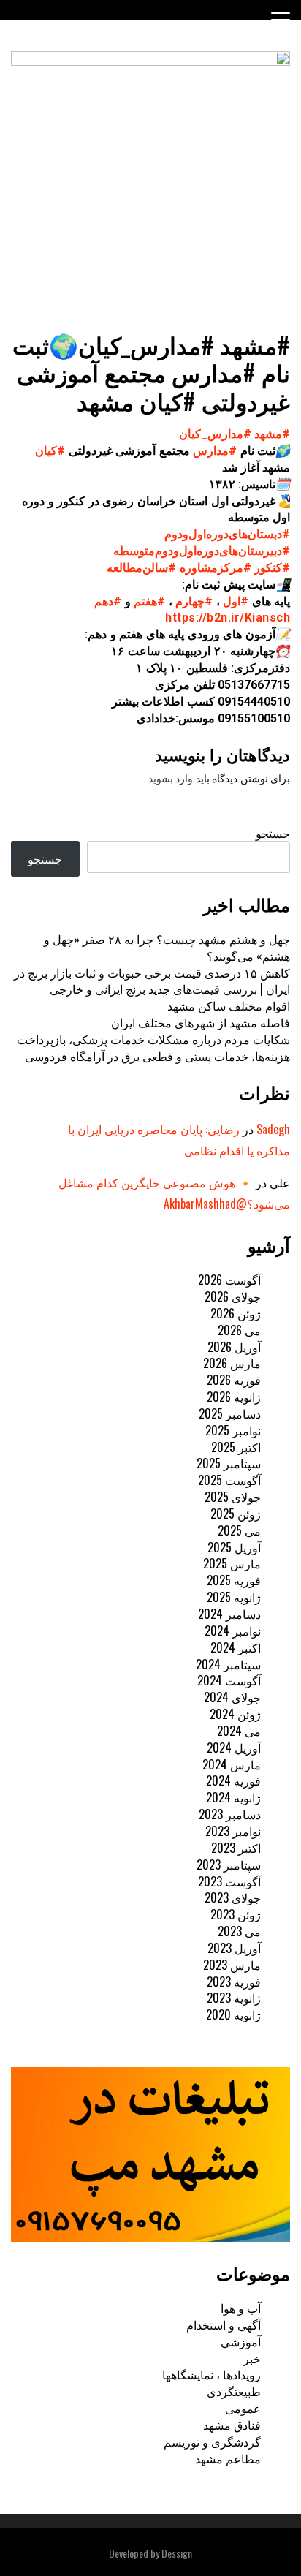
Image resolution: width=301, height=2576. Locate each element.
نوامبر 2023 (233, 1831)
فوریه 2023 (234, 1982)
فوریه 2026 (234, 1380)
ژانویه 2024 (233, 1797)
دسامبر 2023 (230, 1814)
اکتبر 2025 (236, 1447)
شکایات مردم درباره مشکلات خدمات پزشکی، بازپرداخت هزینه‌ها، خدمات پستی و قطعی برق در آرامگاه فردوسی (153, 1047)
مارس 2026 (232, 1363)
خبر (252, 2358)
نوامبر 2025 (233, 1430)
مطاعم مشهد (228, 2458)
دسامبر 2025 (230, 1413)
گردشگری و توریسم (212, 2441)
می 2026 (239, 1330)
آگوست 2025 (229, 1480)
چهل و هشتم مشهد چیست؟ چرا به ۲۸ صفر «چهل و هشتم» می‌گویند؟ (167, 947)
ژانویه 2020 (233, 2014)
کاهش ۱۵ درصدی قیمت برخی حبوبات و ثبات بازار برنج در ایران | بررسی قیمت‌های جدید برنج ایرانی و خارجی (152, 981)
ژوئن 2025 (236, 1514)
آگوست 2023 (229, 1881)
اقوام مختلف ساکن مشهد (229, 1005)
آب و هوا (241, 2308)
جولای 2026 (233, 1296)
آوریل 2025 (234, 1547)
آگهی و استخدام (224, 2324)
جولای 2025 (233, 1497)
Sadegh (273, 1129)
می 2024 (239, 1731)
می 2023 (239, 1931)
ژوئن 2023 (236, 1914)
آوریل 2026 (234, 1347)
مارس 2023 (232, 1965)
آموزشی (241, 2341)
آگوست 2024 (229, 1680)
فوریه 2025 (234, 1580)
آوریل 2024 (234, 1748)
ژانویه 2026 (234, 1397)
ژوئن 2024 (235, 1714)
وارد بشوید (171, 779)
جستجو (273, 833)
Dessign (177, 2553)
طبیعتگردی (234, 2391)
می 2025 (239, 1530)
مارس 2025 (232, 1563)
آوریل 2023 (234, 1948)
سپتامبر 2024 (228, 1664)
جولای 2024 (232, 1697)
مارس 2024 (232, 1764)
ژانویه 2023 (234, 1998)
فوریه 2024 (233, 1780)
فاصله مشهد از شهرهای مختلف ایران (201, 1022)
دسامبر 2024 (229, 1614)
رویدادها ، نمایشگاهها (212, 2374)
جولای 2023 (233, 1897)
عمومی (243, 2408)
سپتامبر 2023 (229, 1865)
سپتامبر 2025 (229, 1463)
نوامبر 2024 (233, 1631)
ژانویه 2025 (234, 1597)
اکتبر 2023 (236, 1848)
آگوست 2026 (229, 1280)
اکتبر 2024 (236, 1647)
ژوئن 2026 (236, 1313)
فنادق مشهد (232, 2425)
